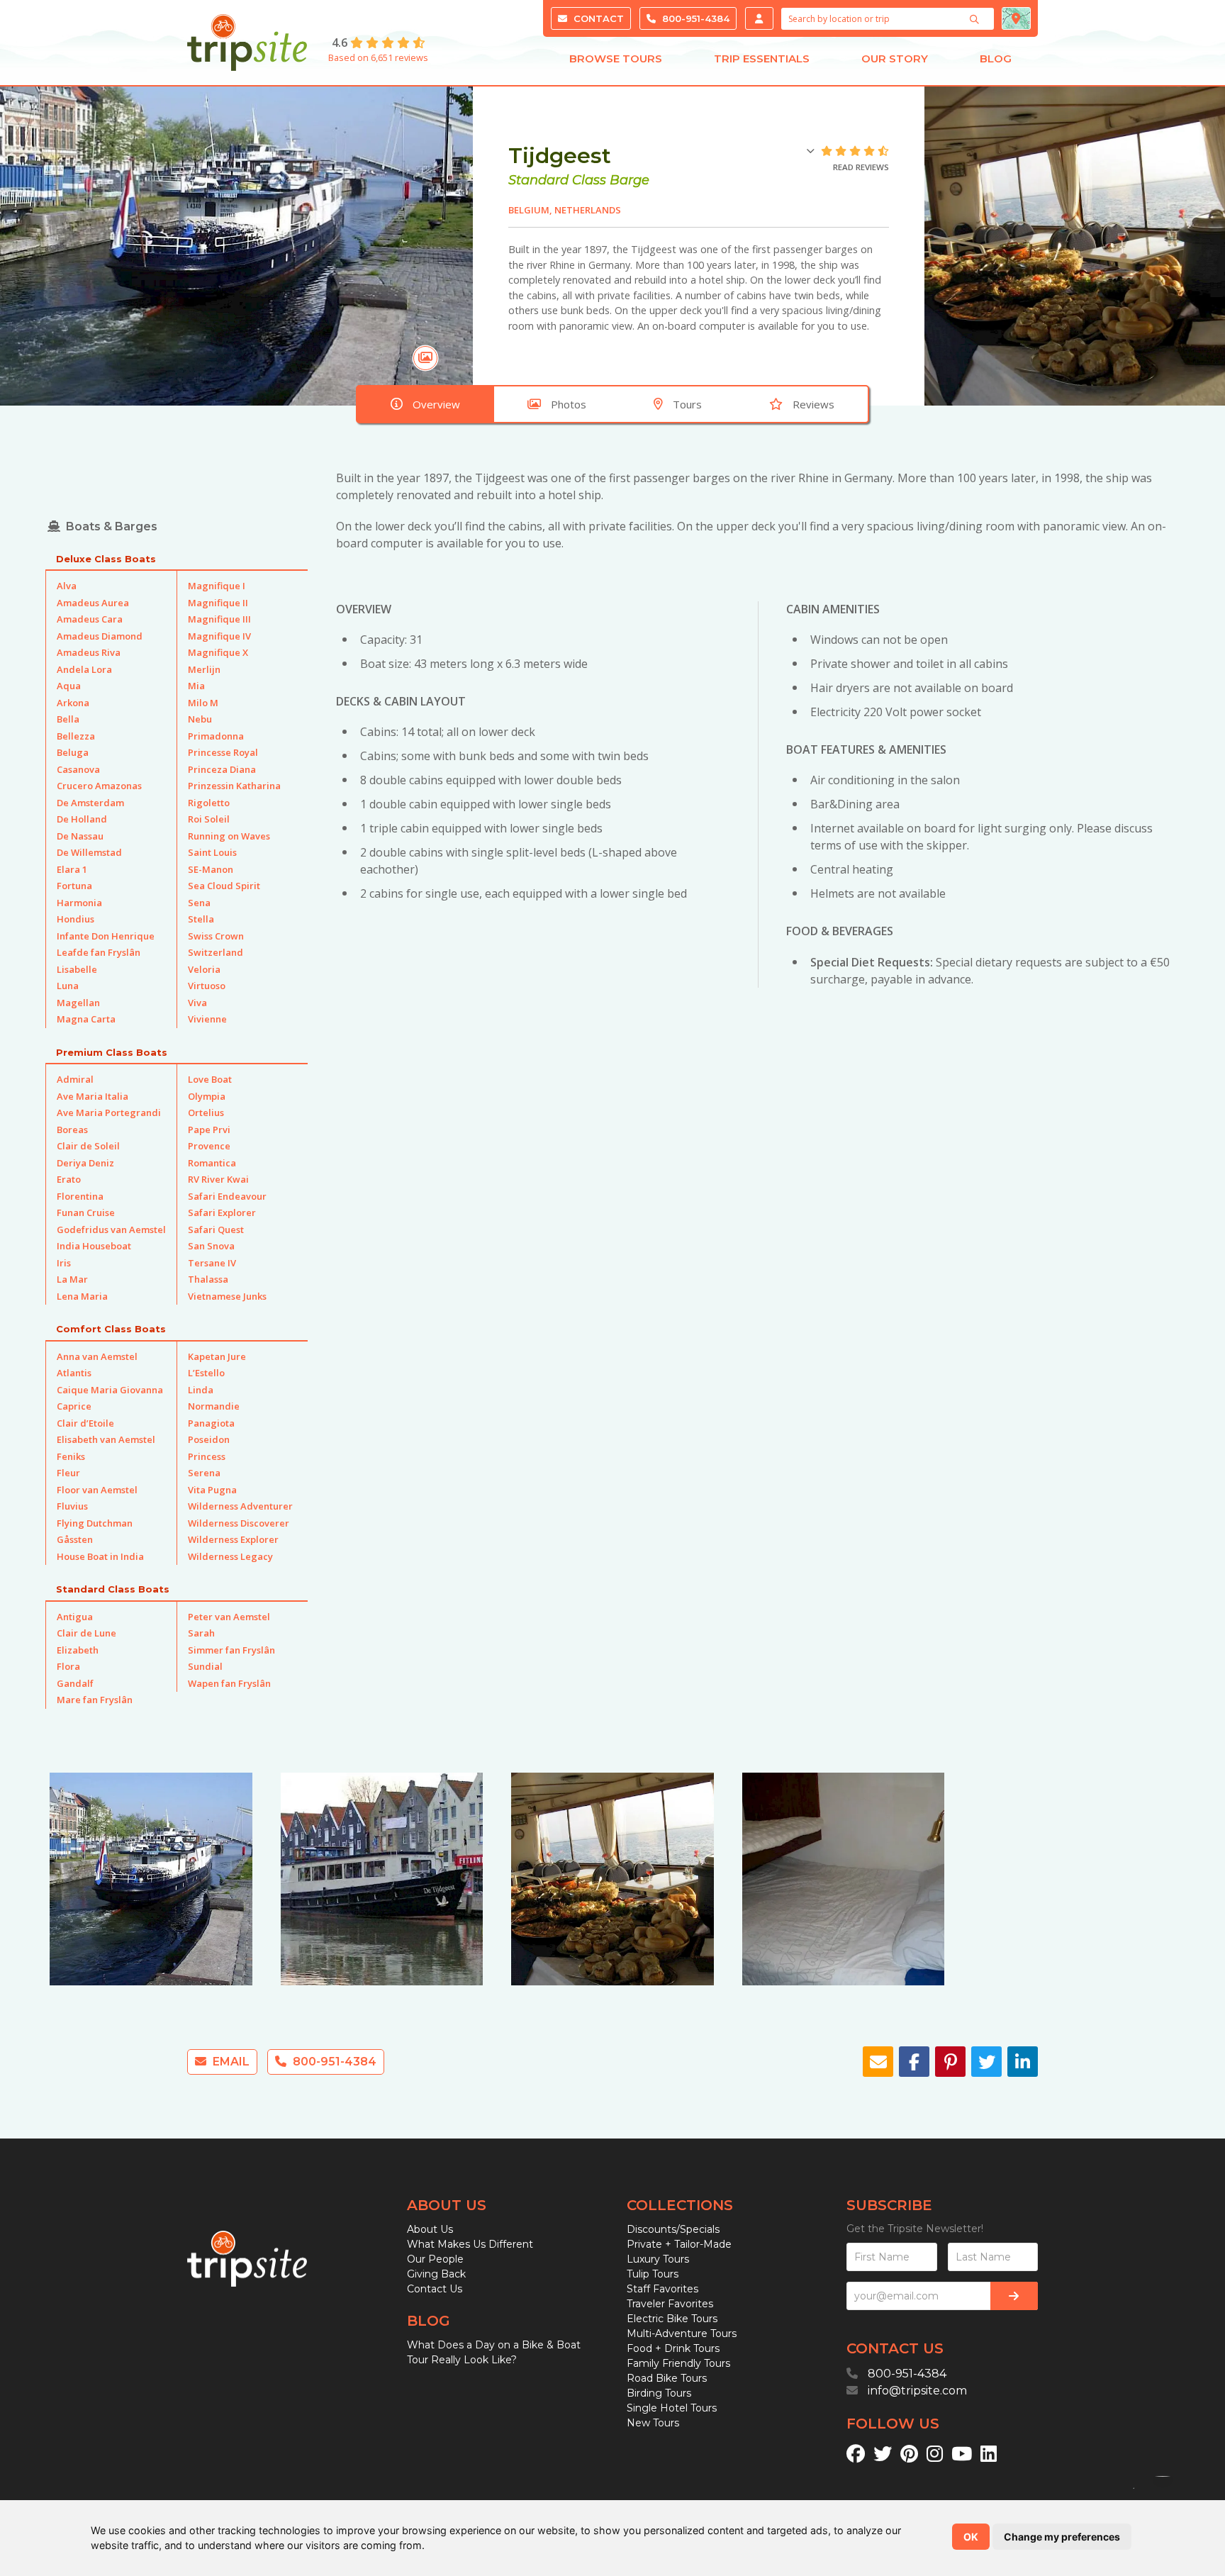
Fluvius (72, 1506)
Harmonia (79, 903)
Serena (204, 1473)
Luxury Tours (658, 2259)
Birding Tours (659, 2393)
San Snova (211, 1246)
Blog (996, 58)
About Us (430, 2229)
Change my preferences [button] (1062, 2537)
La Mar (72, 1279)
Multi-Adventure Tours (682, 2334)
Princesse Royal (223, 752)
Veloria (204, 969)
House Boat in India (100, 1556)
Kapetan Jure (217, 1356)
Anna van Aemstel (97, 1356)
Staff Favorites (662, 2289)
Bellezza (76, 736)
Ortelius (206, 1113)
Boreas (72, 1130)
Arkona (73, 703)
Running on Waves (229, 836)
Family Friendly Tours (678, 2363)
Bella (68, 719)
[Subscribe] (1014, 2296)
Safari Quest (216, 1230)
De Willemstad (89, 852)
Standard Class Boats (113, 1589)
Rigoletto (209, 803)
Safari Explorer (222, 1212)
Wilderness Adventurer (240, 1506)
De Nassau (80, 836)
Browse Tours (616, 58)
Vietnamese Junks (227, 1296)
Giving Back (436, 2274)
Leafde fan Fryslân (99, 952)
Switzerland (216, 952)
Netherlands (588, 210)
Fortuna (74, 886)
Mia (196, 686)
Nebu (200, 719)
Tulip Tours (653, 2274)
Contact (597, 18)
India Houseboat (94, 1246)
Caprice (74, 1406)
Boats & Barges (112, 526)
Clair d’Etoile (85, 1423)
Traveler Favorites (670, 2304)
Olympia (207, 1096)
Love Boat (210, 1079)
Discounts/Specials (673, 2229)
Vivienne (207, 1019)
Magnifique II (218, 603)
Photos (569, 404)
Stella (201, 919)
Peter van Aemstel (229, 1617)
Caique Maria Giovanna (110, 1390)
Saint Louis (212, 852)
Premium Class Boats (112, 1052)
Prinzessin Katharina (234, 786)
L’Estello (206, 1373)
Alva (67, 586)
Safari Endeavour (227, 1196)
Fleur (68, 1473)
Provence (209, 1146)
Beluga (73, 752)
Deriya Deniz (85, 1163)
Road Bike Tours (667, 2378)
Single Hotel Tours (672, 2408)
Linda (201, 1390)
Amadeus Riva (89, 652)
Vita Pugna (212, 1490)
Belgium (529, 210)
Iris (64, 1263)
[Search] (976, 19)
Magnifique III (219, 619)
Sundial (205, 1666)
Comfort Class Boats (111, 1329)
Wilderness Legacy (230, 1556)
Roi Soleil (209, 819)
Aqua (69, 686)
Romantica (212, 1163)
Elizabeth (78, 1650)
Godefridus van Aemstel (111, 1230)
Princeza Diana (222, 769)
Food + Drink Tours (673, 2348)
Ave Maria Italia (93, 1096)
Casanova (78, 769)
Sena (199, 903)
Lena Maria (82, 1296)
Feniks (71, 1456)
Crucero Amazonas (99, 786)
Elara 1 (72, 869)
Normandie (214, 1406)
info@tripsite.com (917, 2391)
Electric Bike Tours (672, 2319)
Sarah (201, 1633)
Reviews (813, 404)
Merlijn (204, 669)
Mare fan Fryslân (95, 1700)
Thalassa (208, 1279)
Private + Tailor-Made (679, 2244)
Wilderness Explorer (233, 1539)
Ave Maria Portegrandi (109, 1113)
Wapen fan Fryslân (229, 1683)
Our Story (895, 58)
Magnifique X (218, 652)
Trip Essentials (762, 58)
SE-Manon (211, 869)
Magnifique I (217, 586)
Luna (68, 986)
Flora (68, 1666)
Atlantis (74, 1373)
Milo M (203, 703)
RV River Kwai (218, 1179)
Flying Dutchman (95, 1523)
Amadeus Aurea (93, 603)
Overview (436, 404)
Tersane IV (212, 1263)
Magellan (78, 1003)
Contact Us (435, 2289)
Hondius (75, 919)
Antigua (75, 1617)
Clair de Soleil (88, 1146)
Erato (69, 1179)
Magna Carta (86, 1019)
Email (230, 2062)
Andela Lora (84, 669)
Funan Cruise (86, 1212)
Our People (435, 2259)
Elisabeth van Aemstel (106, 1439)
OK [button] (971, 2537)
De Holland (82, 819)
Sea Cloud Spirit (224, 886)
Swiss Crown (216, 936)
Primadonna (216, 736)
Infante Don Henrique (106, 936)
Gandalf (75, 1683)
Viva (197, 1003)
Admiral (75, 1079)
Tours (687, 404)
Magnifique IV (219, 636)
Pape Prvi (209, 1130)
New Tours (653, 2423)
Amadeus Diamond (100, 636)
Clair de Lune (86, 1633)
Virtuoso (207, 986)
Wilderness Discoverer (239, 1523)
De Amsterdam (90, 803)
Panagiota (211, 1423)
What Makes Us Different (470, 2244)
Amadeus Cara (90, 619)
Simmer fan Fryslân (231, 1650)
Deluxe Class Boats (106, 559)
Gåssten (75, 1539)
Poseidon (209, 1439)
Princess (207, 1456)
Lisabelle (77, 969)
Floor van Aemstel (97, 1490)
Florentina (80, 1196)
